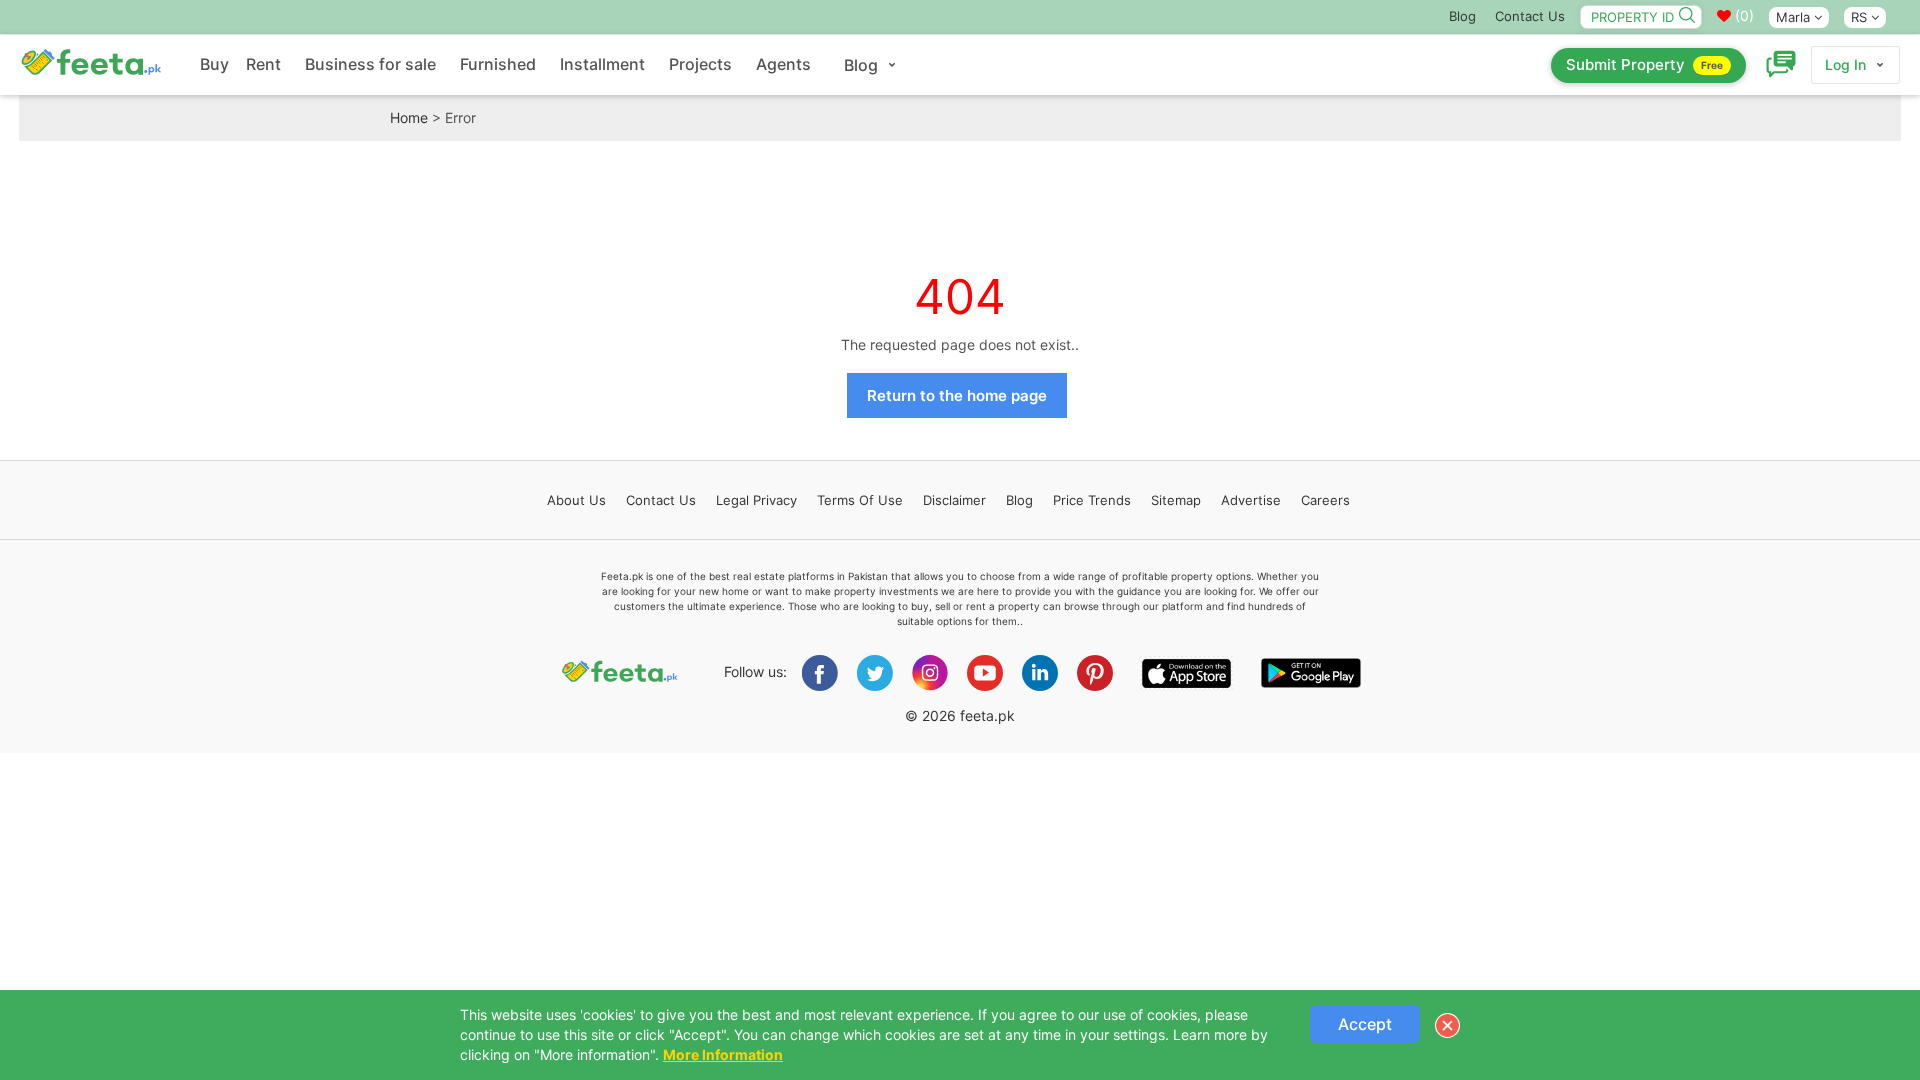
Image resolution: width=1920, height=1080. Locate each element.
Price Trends (1092, 500)
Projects (700, 64)
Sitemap (1176, 500)
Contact (661, 500)
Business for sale (370, 64)
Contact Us (1530, 16)
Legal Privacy (756, 500)
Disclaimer (954, 500)
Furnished (498, 64)
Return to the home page (957, 395)
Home (409, 117)
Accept (1365, 1024)
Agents (783, 64)
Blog (1462, 16)
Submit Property (1644, 64)
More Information (723, 1054)
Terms (860, 500)
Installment (602, 64)
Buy (214, 64)
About (576, 500)
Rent (263, 64)
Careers (1325, 500)
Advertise (1251, 500)
